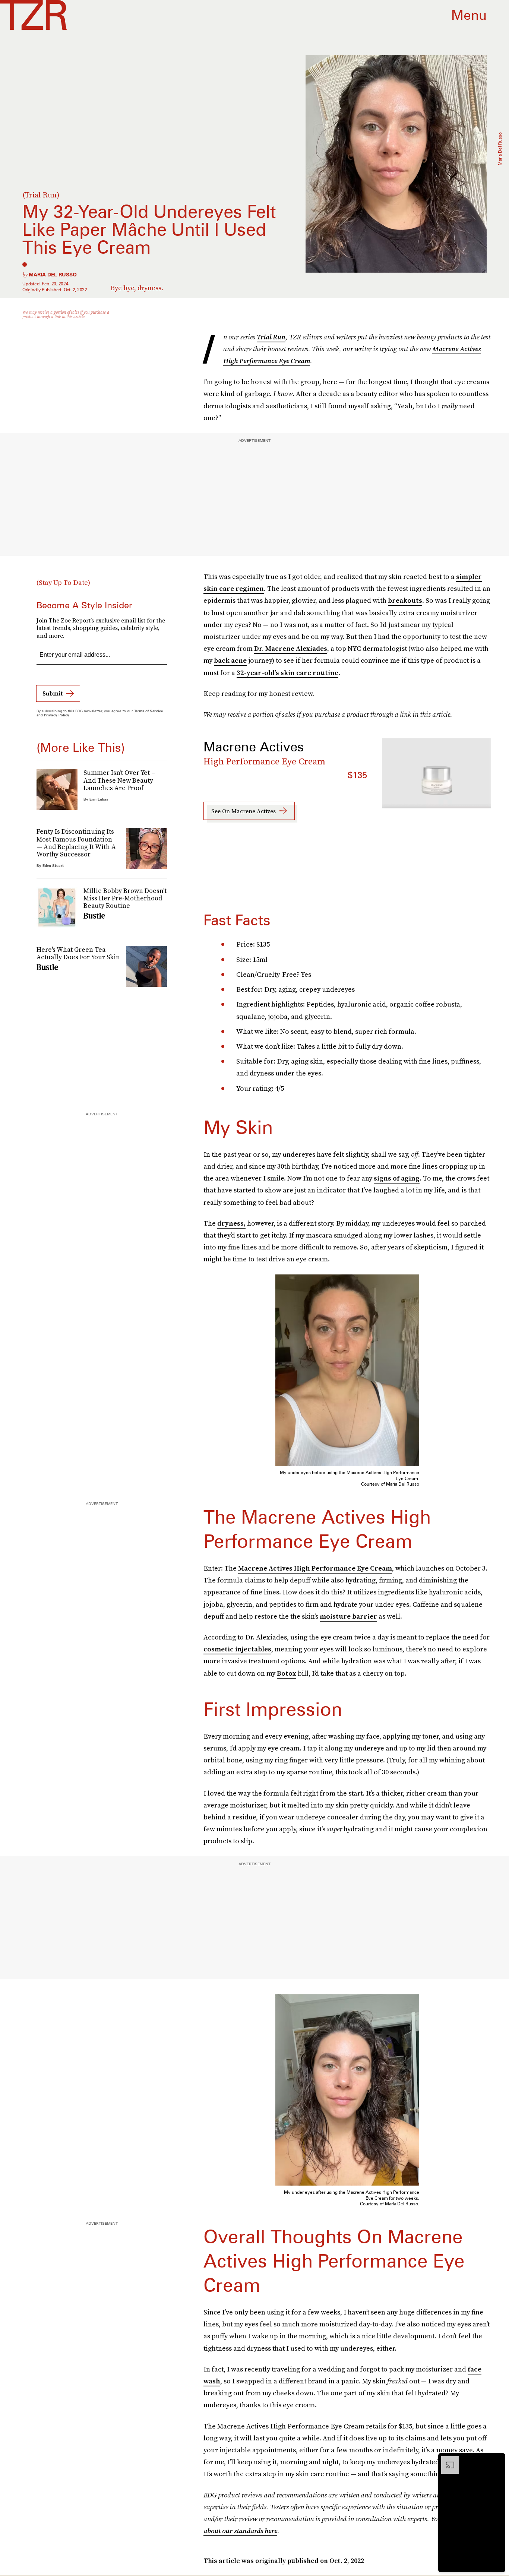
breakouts (405, 600)
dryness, (231, 1223)
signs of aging (397, 1178)
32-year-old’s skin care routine (287, 673)
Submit (53, 693)
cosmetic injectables (237, 1649)
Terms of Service (148, 711)
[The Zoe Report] (33, 15)
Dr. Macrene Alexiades (291, 648)
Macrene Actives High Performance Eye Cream (315, 1568)
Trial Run (271, 337)
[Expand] (446, 2460)
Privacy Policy (57, 715)
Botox (287, 1673)
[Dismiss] (497, 2460)
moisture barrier (348, 1616)
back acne (230, 660)
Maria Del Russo (53, 275)
